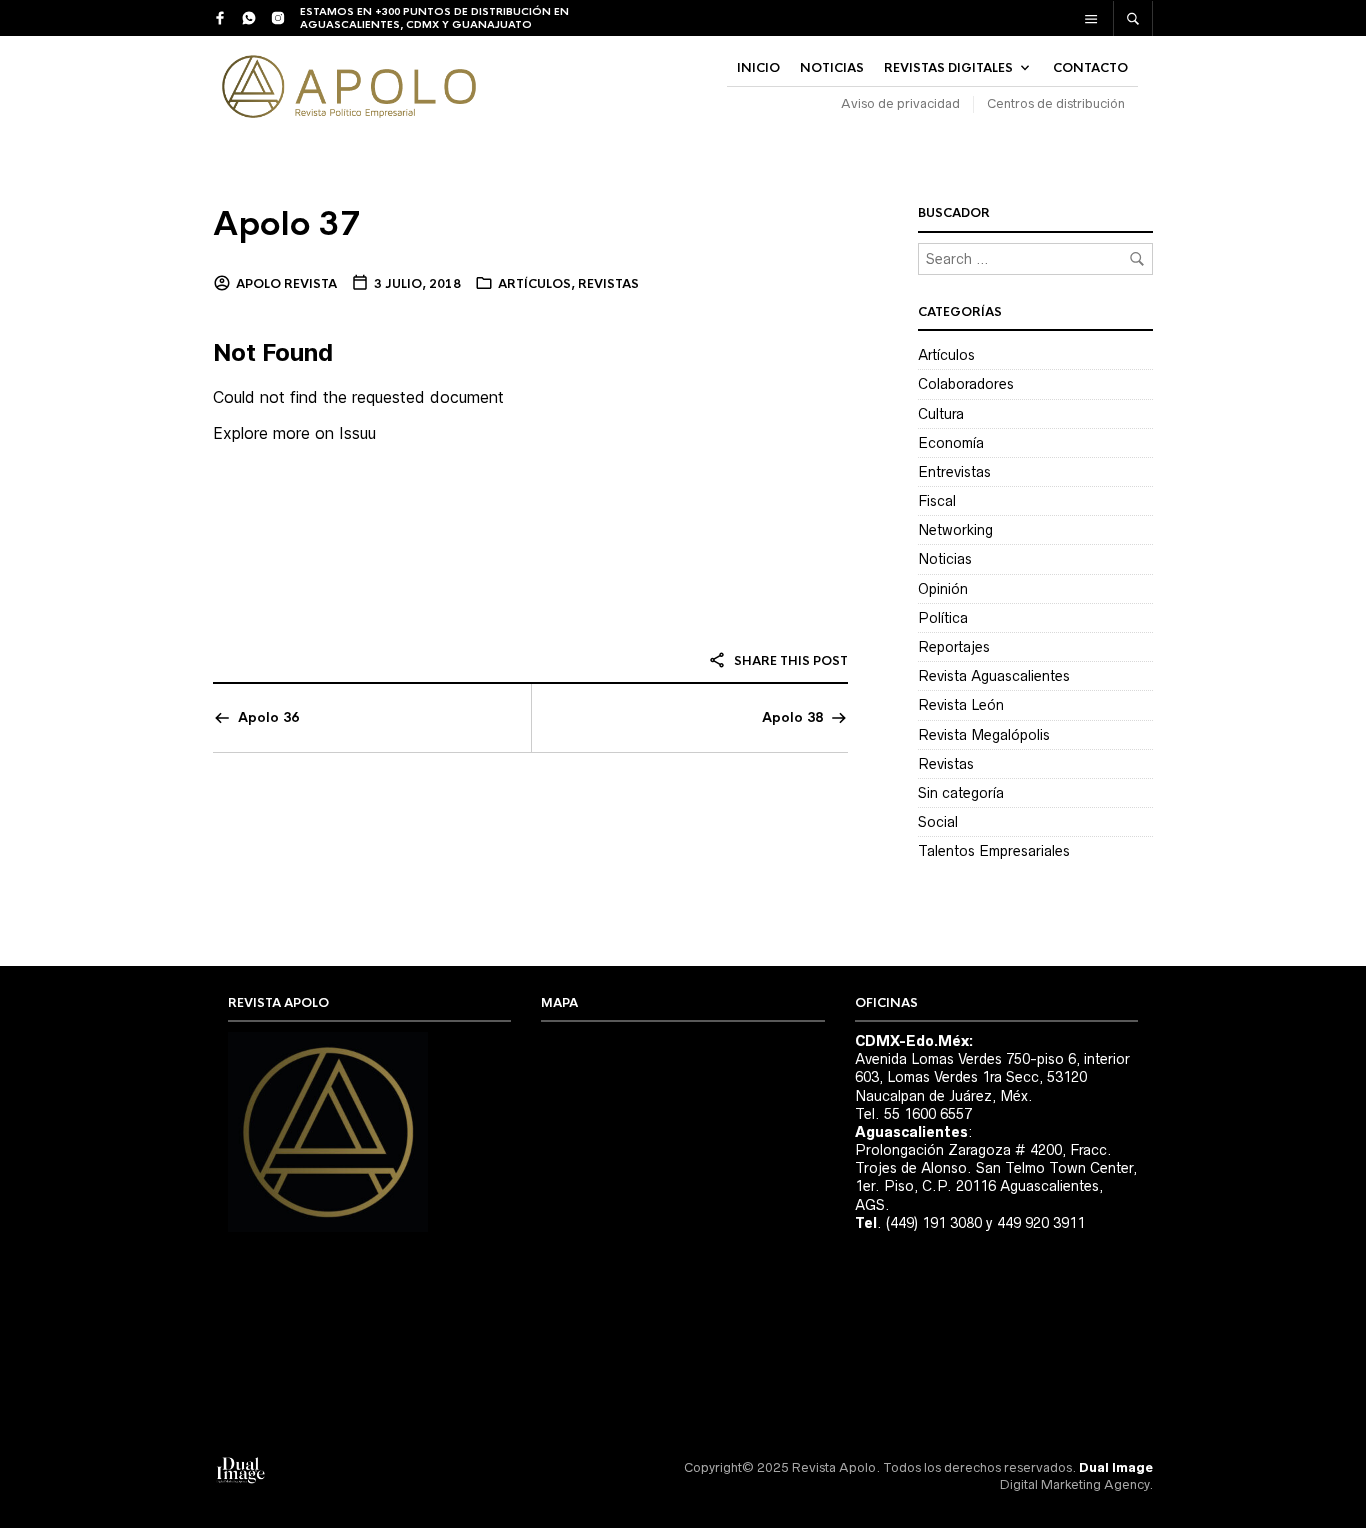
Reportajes (954, 647)
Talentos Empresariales (994, 851)
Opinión (943, 589)
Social (938, 822)
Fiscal (937, 501)
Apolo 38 (792, 717)
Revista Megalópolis (984, 735)
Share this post (789, 661)
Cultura (941, 414)
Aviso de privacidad (900, 103)
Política (943, 618)
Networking (955, 530)
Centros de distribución (1056, 103)
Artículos (534, 284)
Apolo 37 (287, 224)
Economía (951, 443)
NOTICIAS (832, 68)
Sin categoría (961, 793)
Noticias (945, 559)
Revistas (608, 284)
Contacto (1090, 68)
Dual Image (1116, 1467)
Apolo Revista (286, 284)
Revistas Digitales (948, 68)
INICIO (758, 68)
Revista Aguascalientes (994, 676)
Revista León (961, 705)
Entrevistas (954, 472)
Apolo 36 (268, 717)
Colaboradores (966, 384)
